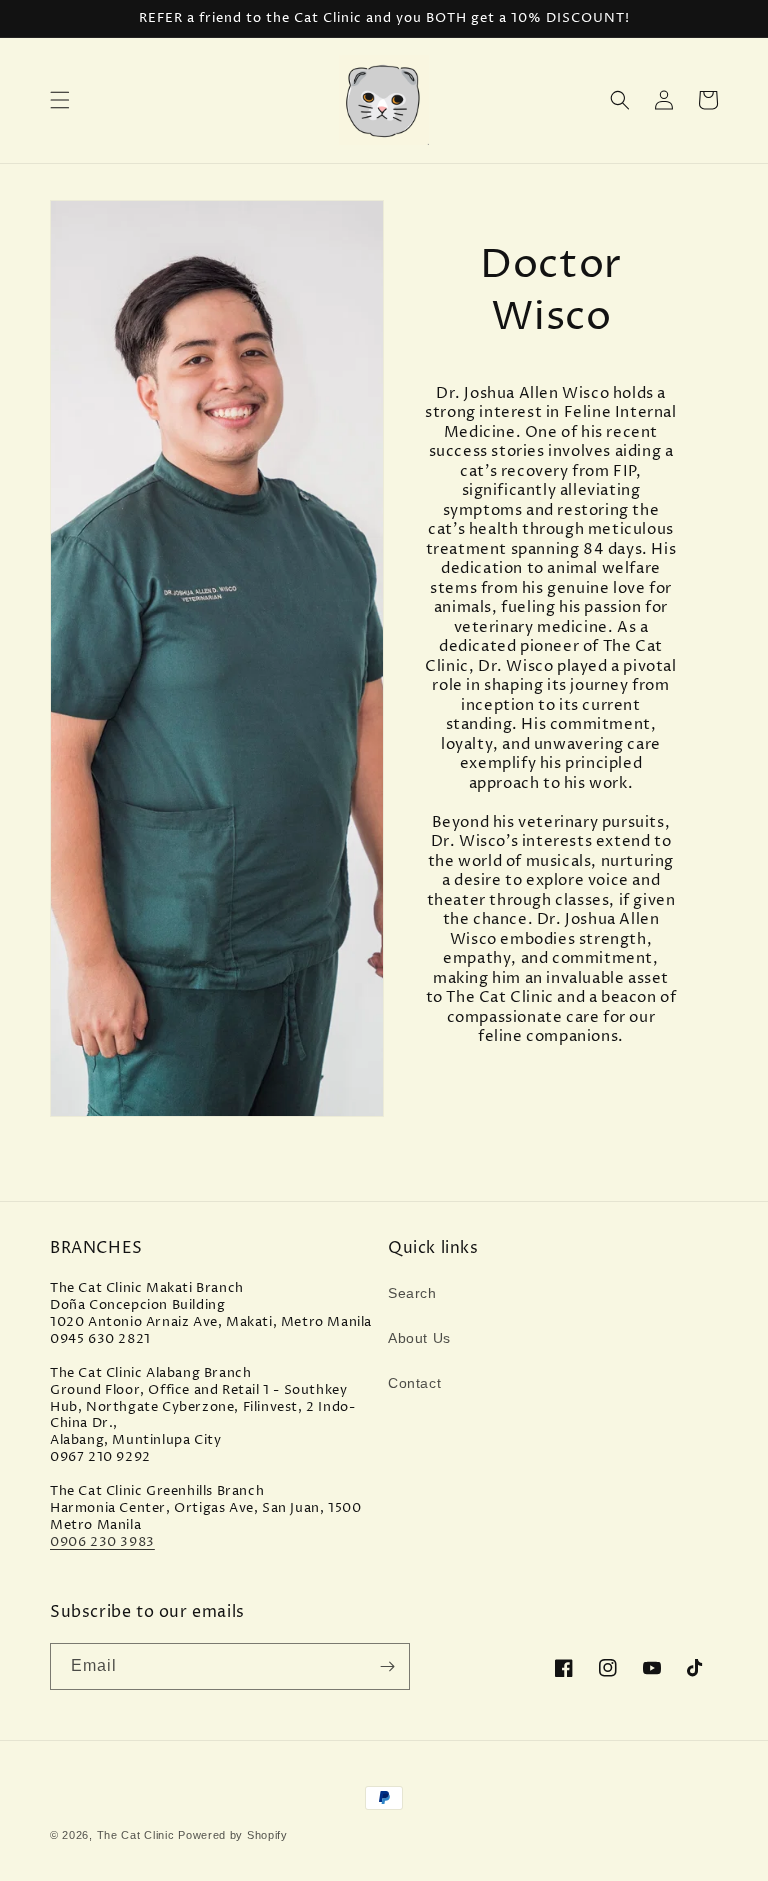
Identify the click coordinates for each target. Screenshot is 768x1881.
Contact (414, 1383)
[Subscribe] (387, 1666)
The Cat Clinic (136, 1835)
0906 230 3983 (102, 1542)
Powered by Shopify (233, 1835)
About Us (419, 1338)
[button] (60, 100)
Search (412, 1293)
